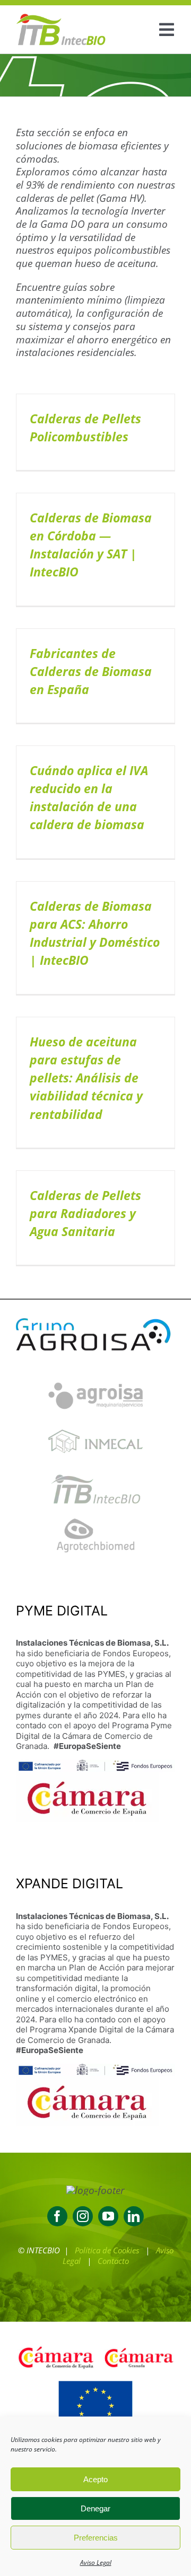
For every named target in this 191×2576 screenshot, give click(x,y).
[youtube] (108, 2216)
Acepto (95, 2479)
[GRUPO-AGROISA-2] (95, 1320)
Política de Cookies (107, 2250)
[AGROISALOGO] (95, 1376)
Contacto (113, 2261)
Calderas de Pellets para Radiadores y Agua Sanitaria (85, 1214)
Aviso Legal (96, 2562)
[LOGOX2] (61, 18)
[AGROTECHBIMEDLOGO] (95, 1517)
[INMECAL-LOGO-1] (95, 1424)
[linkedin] (134, 2216)
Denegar (95, 2508)
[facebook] (57, 2216)
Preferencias (96, 2538)
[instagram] (83, 2216)
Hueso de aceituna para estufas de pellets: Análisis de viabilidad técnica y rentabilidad (86, 1078)
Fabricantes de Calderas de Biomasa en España (91, 672)
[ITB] (95, 1470)
